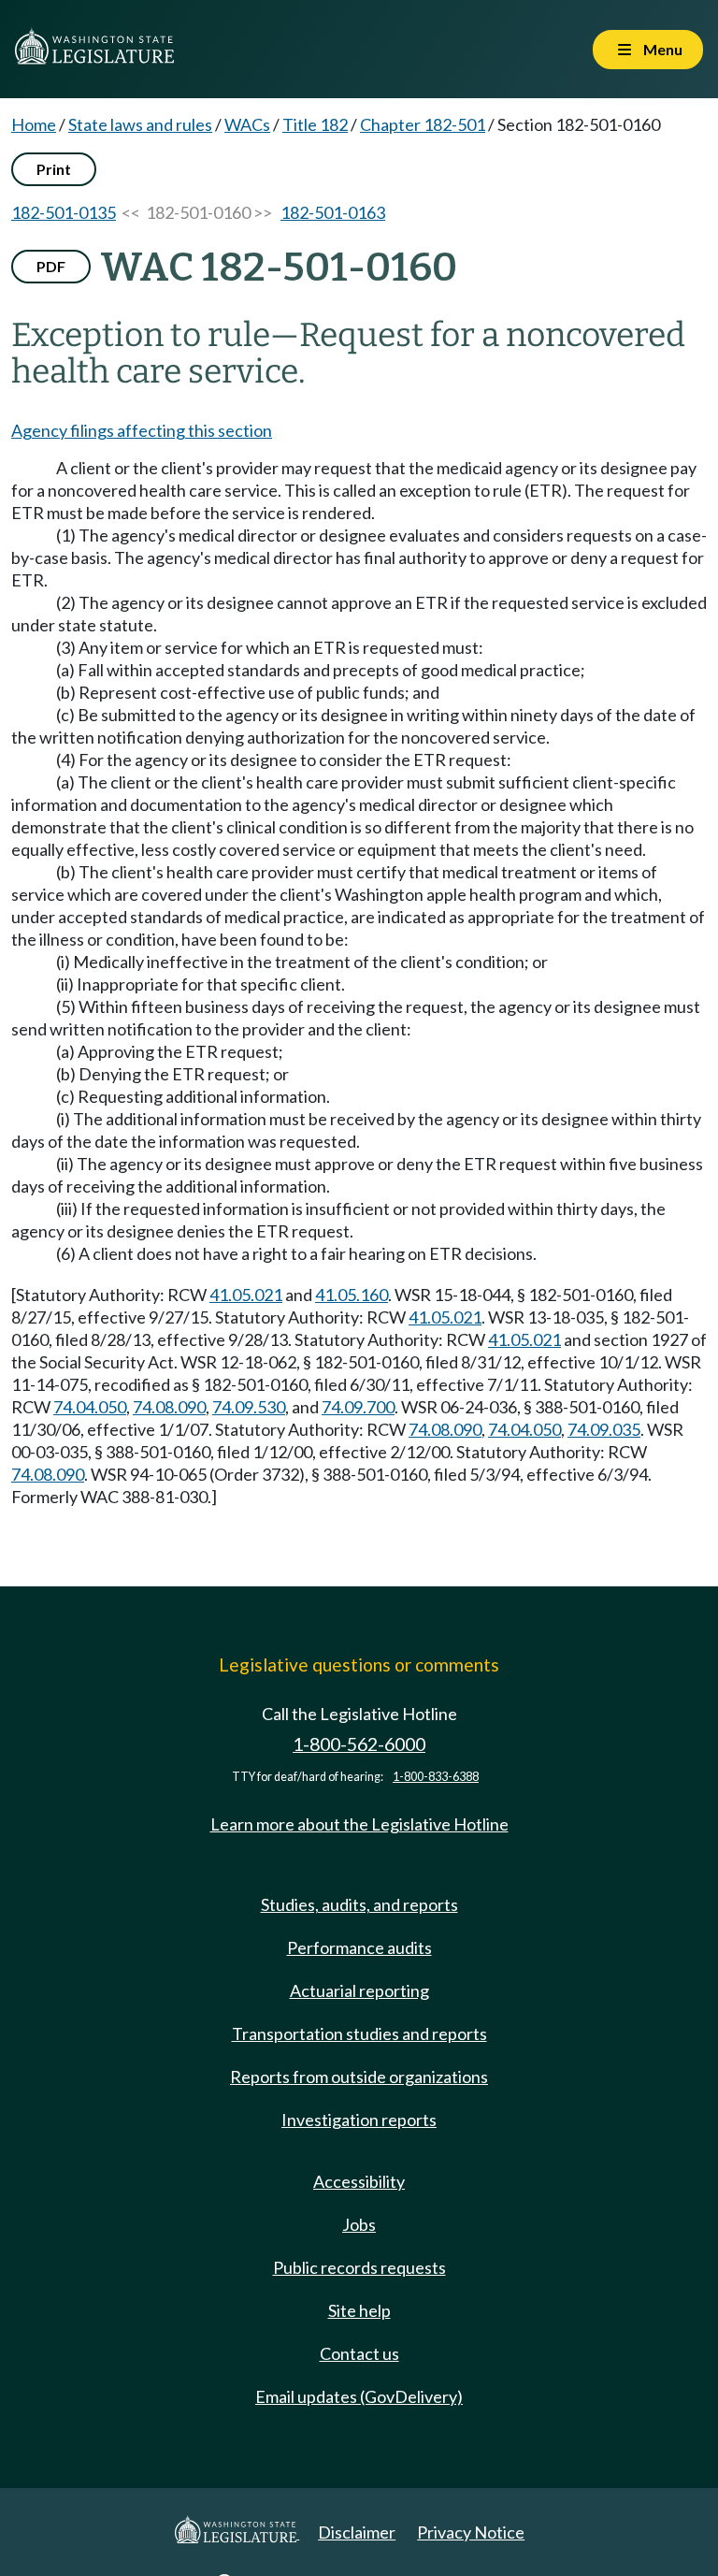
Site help (359, 2310)
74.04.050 (90, 1407)
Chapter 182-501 (423, 124)
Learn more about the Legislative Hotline (359, 1824)
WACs (247, 124)
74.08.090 (169, 1407)
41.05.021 (246, 1295)
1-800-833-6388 (436, 1777)
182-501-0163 (333, 212)
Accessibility (359, 2181)
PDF (51, 266)
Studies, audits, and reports (359, 1904)
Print (54, 169)
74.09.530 (249, 1407)
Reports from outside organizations (359, 2077)
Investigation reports (359, 2120)
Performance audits (359, 1947)
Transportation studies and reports (359, 2033)
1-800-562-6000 (359, 1744)
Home (34, 124)
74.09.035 (604, 1429)
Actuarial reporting (359, 1990)
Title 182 (315, 124)
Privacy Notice (471, 2532)
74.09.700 (358, 1407)
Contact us (359, 2353)
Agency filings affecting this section (142, 430)
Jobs (359, 2224)
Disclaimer (357, 2532)
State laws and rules (140, 124)
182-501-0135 (64, 212)
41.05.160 (352, 1295)
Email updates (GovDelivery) (359, 2396)
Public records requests (359, 2267)
